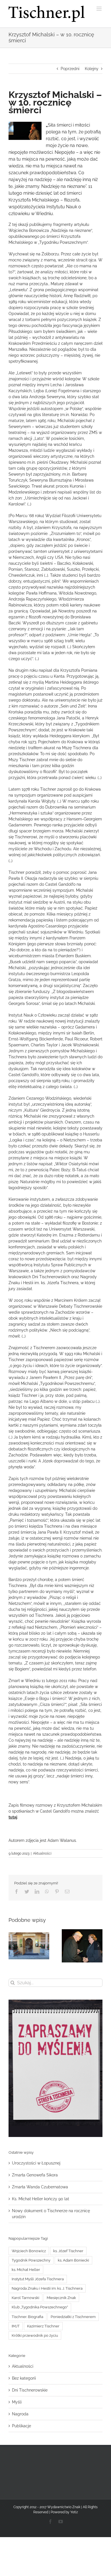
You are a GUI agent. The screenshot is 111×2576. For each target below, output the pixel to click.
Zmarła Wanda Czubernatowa (40, 2187)
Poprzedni (70, 69)
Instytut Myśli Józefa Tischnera (38, 2279)
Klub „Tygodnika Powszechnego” (40, 2307)
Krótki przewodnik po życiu (35, 2335)
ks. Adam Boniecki (73, 2260)
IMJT (16, 2326)
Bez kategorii (24, 2378)
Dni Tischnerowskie (30, 2390)
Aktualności (42, 1853)
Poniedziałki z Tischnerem (73, 2317)
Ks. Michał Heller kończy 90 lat (41, 2199)
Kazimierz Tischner (43, 2326)
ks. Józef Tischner (68, 2251)
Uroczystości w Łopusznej (36, 2163)
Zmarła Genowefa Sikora (35, 2175)
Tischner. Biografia (27, 2317)
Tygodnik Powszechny (31, 2260)
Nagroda (20, 2414)
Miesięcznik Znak (61, 2298)
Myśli (17, 2402)
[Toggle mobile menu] (99, 9)
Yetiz (74, 2512)
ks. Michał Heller (26, 2270)
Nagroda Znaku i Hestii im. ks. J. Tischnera (47, 2288)
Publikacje (21, 2426)
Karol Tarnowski (25, 2298)
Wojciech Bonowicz (29, 2251)
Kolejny (92, 69)
